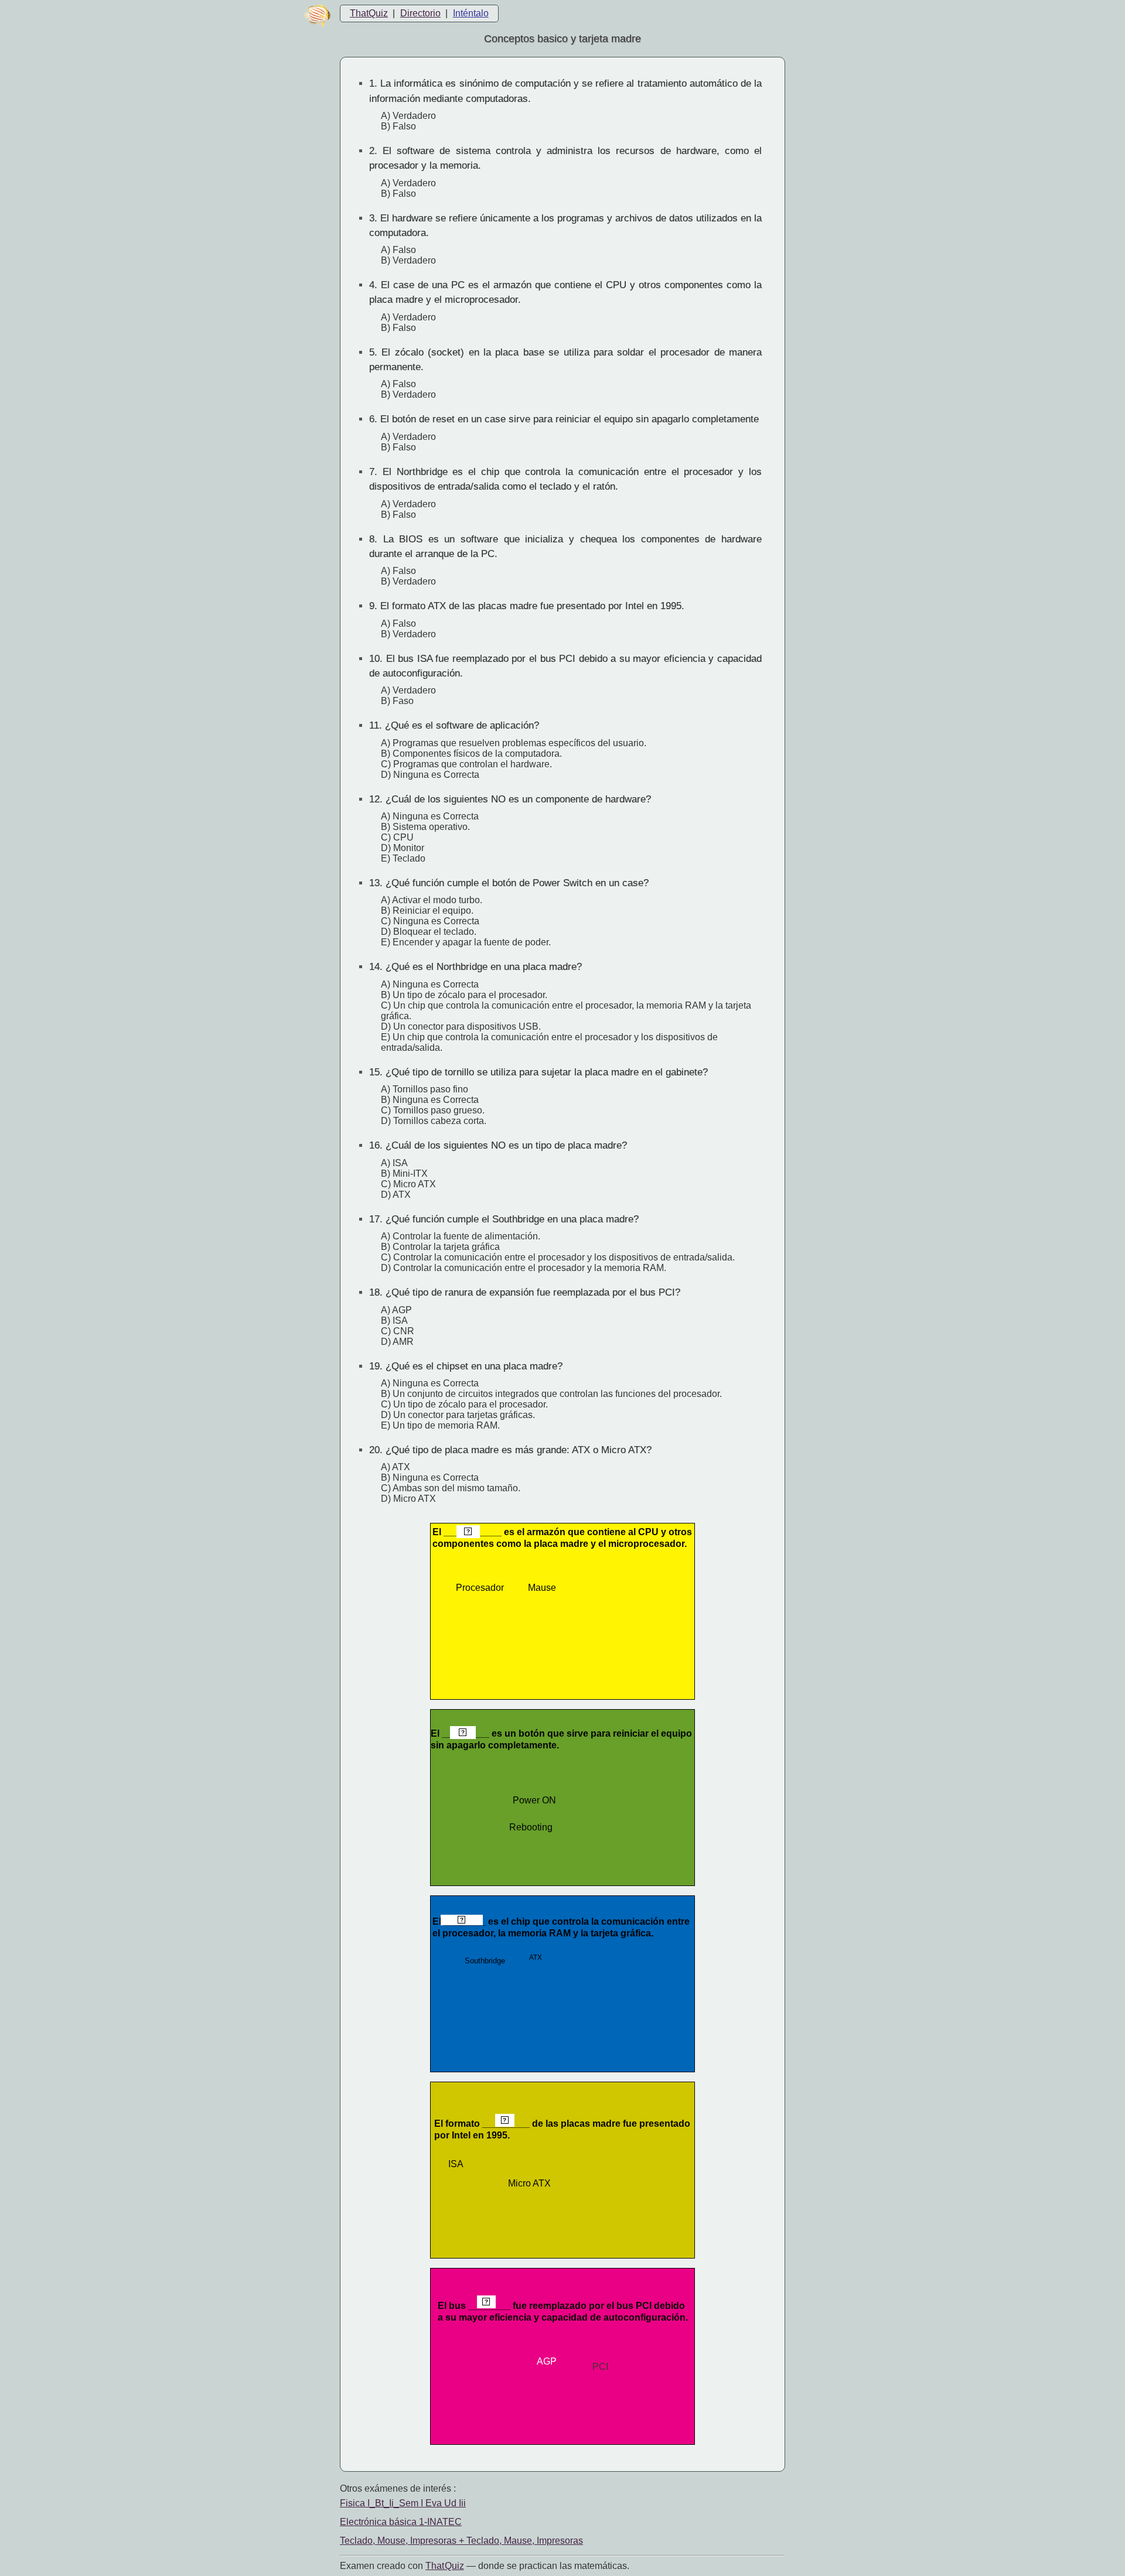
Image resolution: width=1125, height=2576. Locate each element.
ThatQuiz (369, 13)
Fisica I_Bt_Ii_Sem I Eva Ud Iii (403, 2503)
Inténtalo (471, 13)
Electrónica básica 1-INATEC (401, 2522)
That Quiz (445, 2566)
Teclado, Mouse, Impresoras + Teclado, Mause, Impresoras (461, 2541)
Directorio (420, 13)
